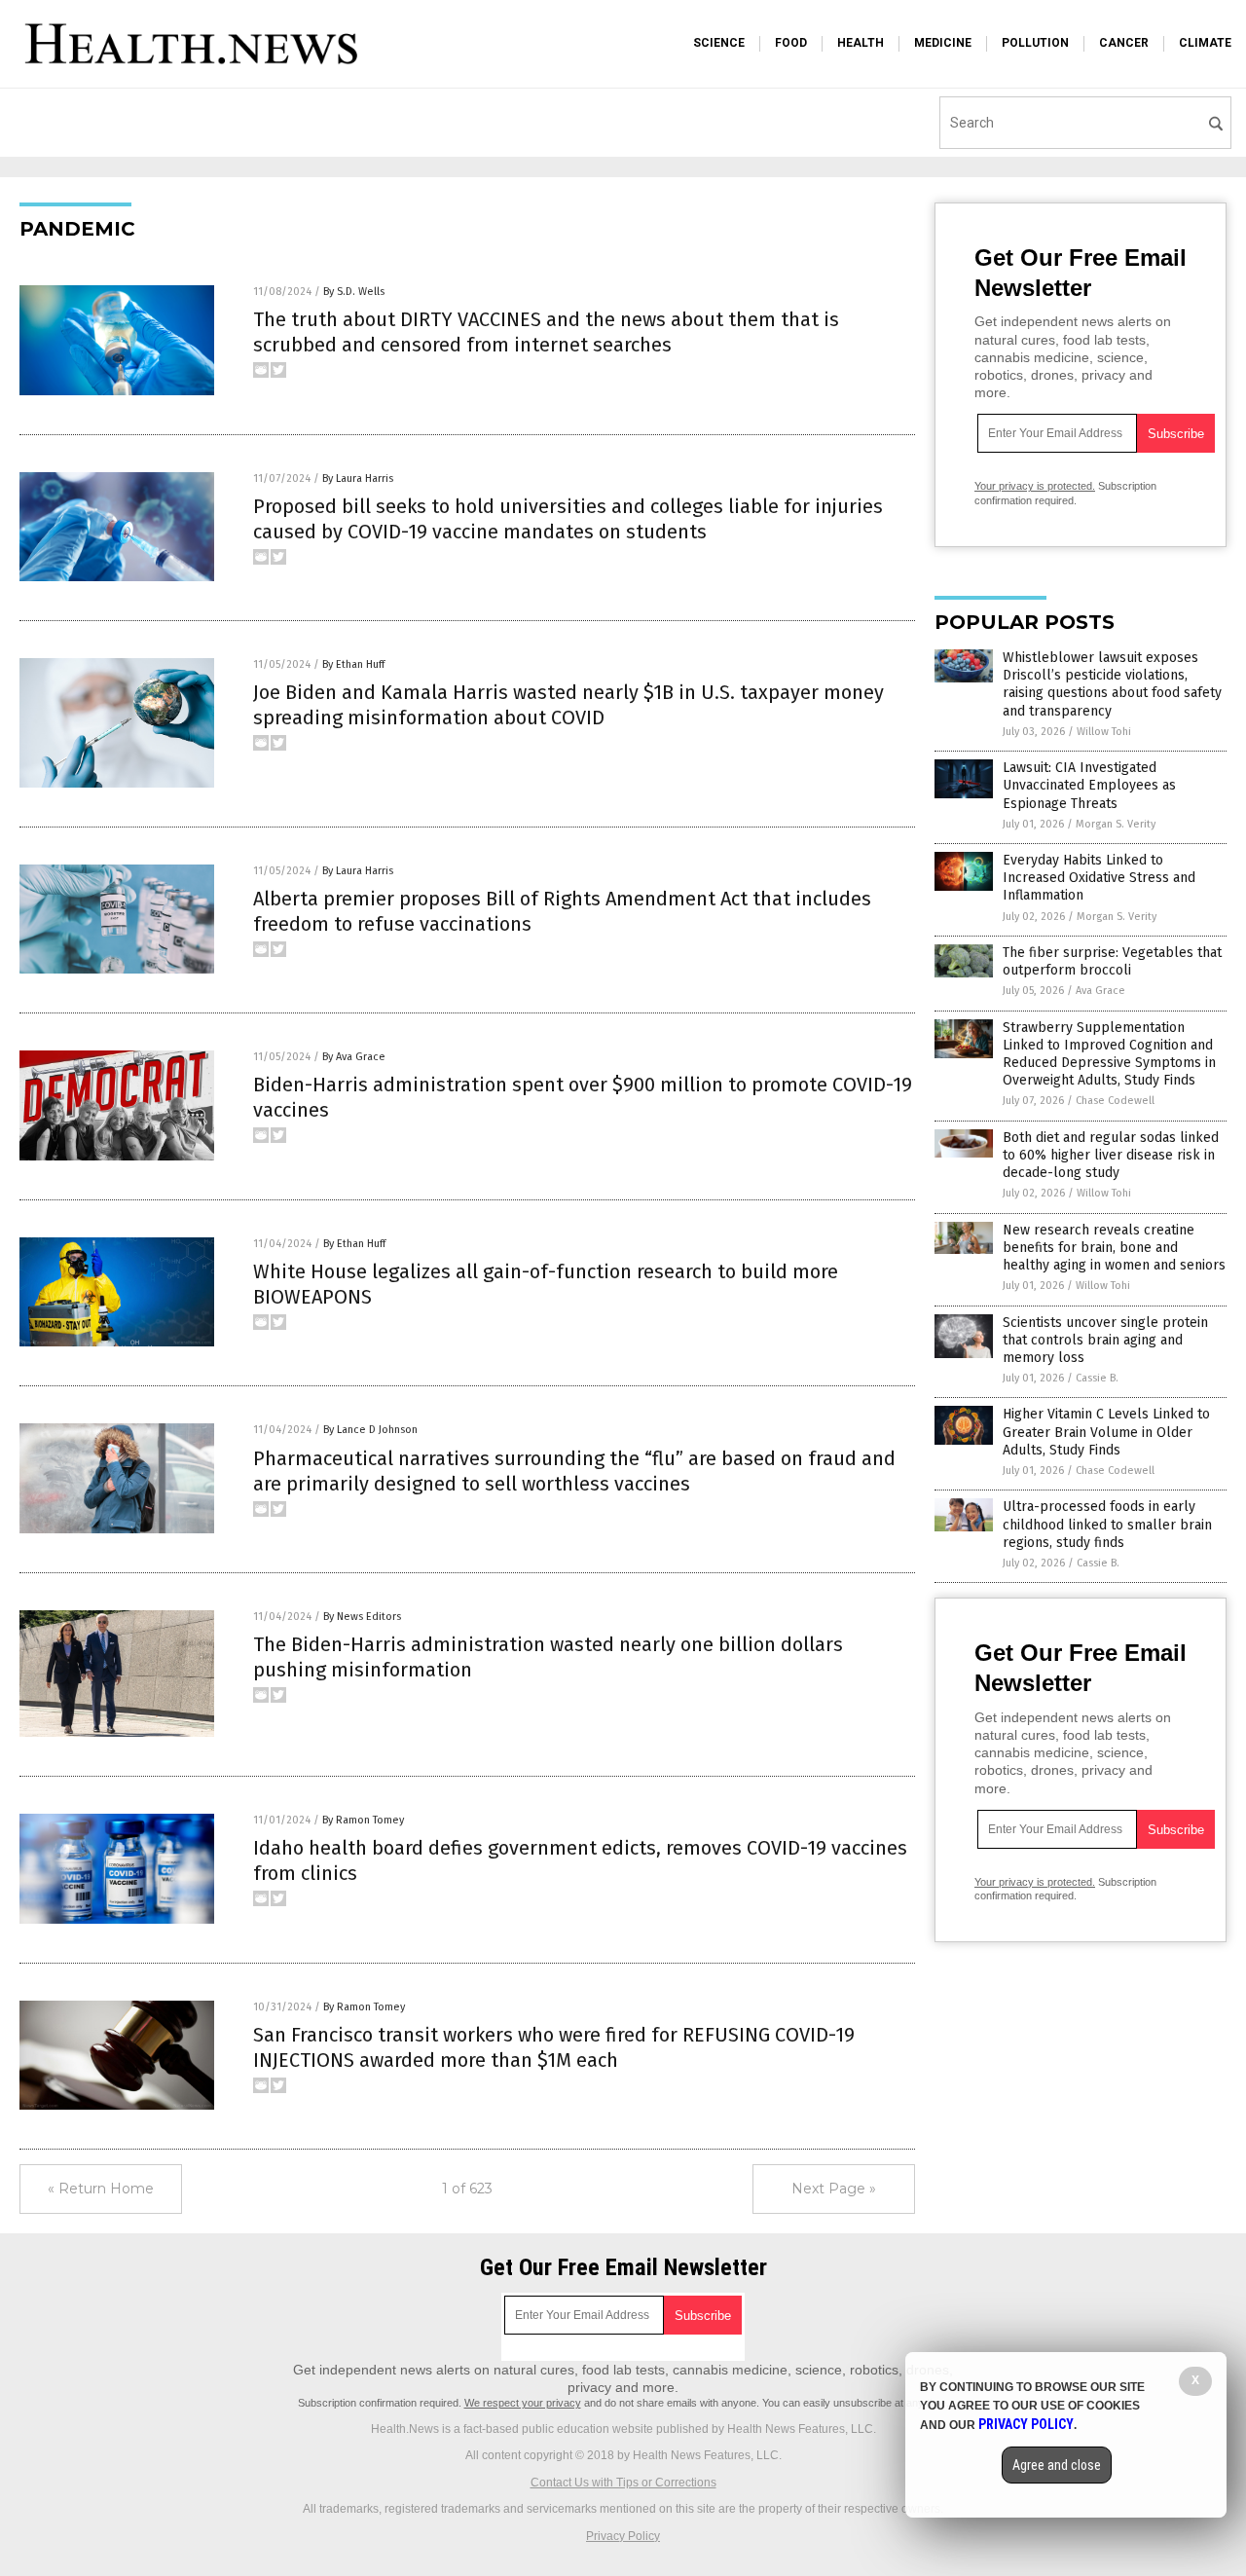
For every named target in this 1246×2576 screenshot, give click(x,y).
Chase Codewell (1115, 1101)
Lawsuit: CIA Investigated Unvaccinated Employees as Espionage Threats (1089, 785)
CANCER (1124, 43)
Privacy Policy (623, 2536)
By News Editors (362, 1617)
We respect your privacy (523, 2403)
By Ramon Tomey (363, 1820)
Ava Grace (1100, 991)
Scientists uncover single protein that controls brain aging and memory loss (1105, 1340)
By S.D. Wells (354, 292)
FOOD (791, 43)
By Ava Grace (354, 1057)
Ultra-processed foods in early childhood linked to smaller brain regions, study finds (1107, 1524)
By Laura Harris (358, 478)
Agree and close (1057, 2465)
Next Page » (834, 2189)
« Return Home (101, 2189)
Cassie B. (1097, 1378)
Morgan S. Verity (1116, 824)
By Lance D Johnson (370, 1430)
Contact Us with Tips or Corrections (623, 2483)
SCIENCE (719, 43)
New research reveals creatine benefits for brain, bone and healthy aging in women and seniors (1114, 1248)
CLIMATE (1205, 43)
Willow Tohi (1104, 732)
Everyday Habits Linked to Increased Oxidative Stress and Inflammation (1099, 878)
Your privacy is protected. (1035, 486)
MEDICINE (943, 43)
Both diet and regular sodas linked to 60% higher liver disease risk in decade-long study (1111, 1155)
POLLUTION (1035, 43)
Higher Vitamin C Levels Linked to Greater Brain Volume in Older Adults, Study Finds (1106, 1432)
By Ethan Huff (353, 664)
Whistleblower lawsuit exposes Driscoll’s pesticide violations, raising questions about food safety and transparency (1112, 684)
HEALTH (861, 43)
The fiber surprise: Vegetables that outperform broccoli (1112, 961)
